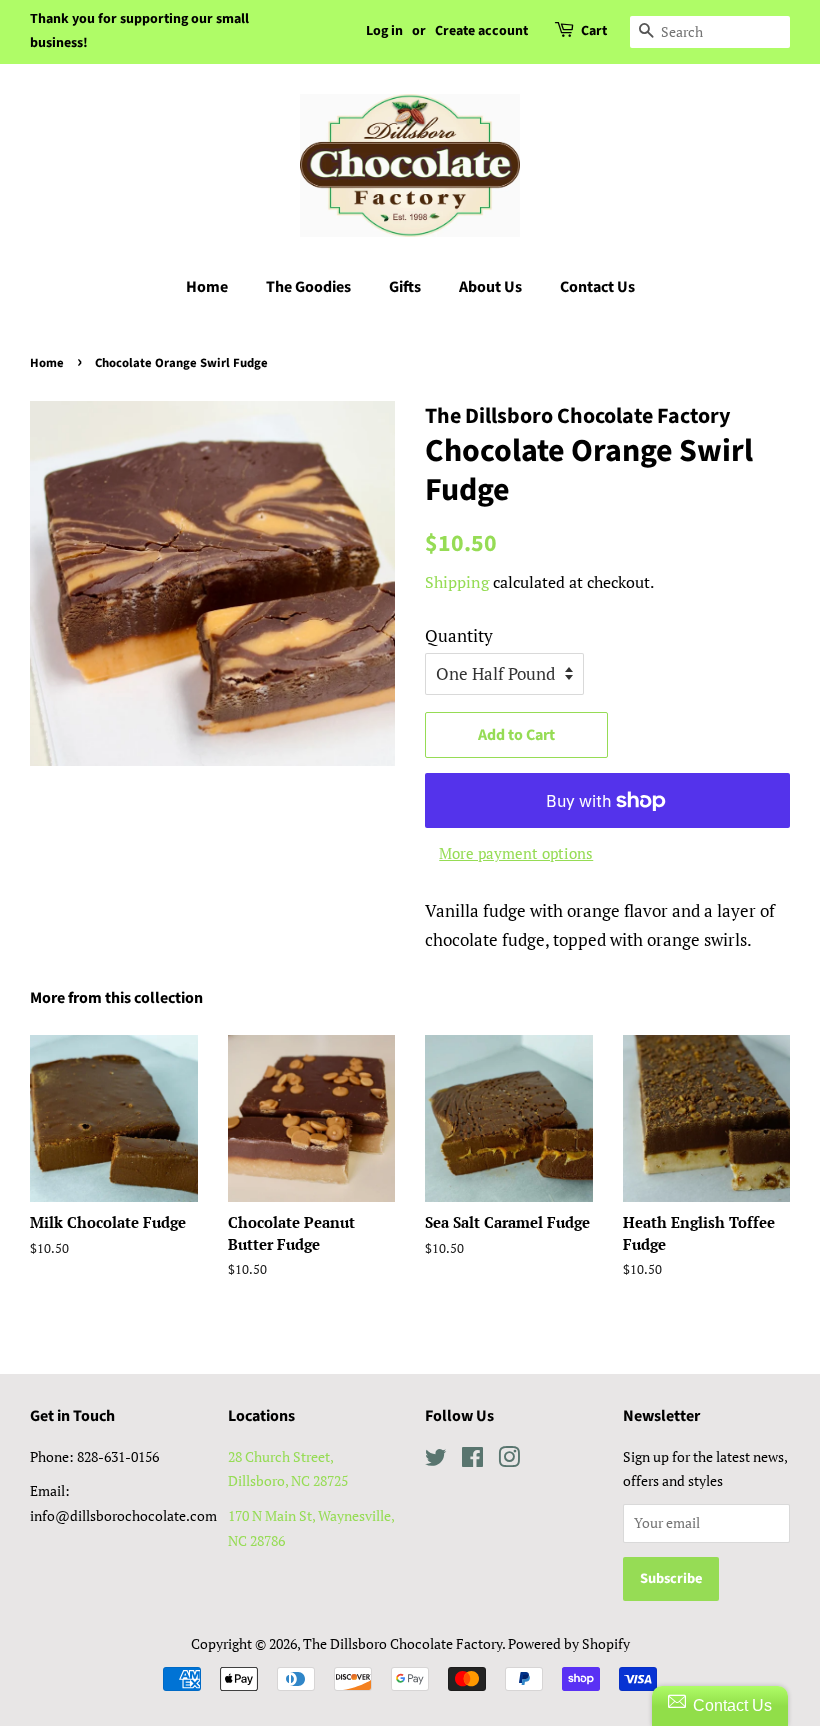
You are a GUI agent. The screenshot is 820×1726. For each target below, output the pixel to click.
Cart (594, 31)
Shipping (457, 582)
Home (207, 287)
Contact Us (597, 287)
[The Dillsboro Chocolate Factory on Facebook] (472, 1460)
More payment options (516, 853)
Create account (481, 31)
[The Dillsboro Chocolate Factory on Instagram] (509, 1460)
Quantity (459, 635)
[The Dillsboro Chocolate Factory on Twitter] (436, 1460)
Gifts (405, 287)
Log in (384, 31)
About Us (490, 287)
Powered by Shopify (569, 1643)
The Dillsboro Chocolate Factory (402, 1643)
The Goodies (308, 287)
